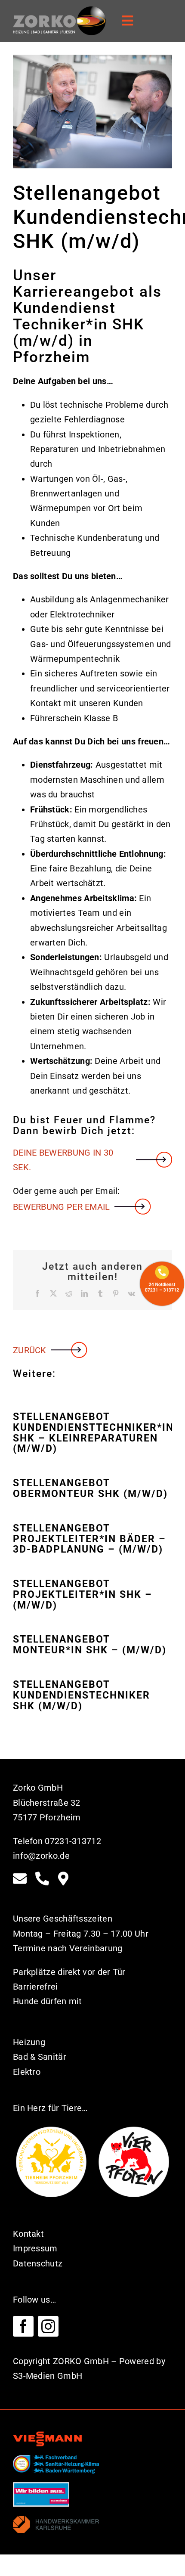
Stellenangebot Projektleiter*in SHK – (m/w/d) (83, 1594)
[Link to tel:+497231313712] (42, 1879)
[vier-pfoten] (134, 2128)
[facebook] (23, 2326)
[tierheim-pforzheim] (51, 2128)
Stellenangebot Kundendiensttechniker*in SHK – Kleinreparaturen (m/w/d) (92, 1433)
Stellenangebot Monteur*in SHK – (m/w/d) (90, 1645)
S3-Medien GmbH (48, 2376)
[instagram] (48, 2326)
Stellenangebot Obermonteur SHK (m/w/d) (90, 1488)
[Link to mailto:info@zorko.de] (20, 1879)
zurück (30, 1350)
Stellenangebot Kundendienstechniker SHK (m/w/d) (82, 1695)
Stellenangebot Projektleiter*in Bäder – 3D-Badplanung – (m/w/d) (89, 1539)
